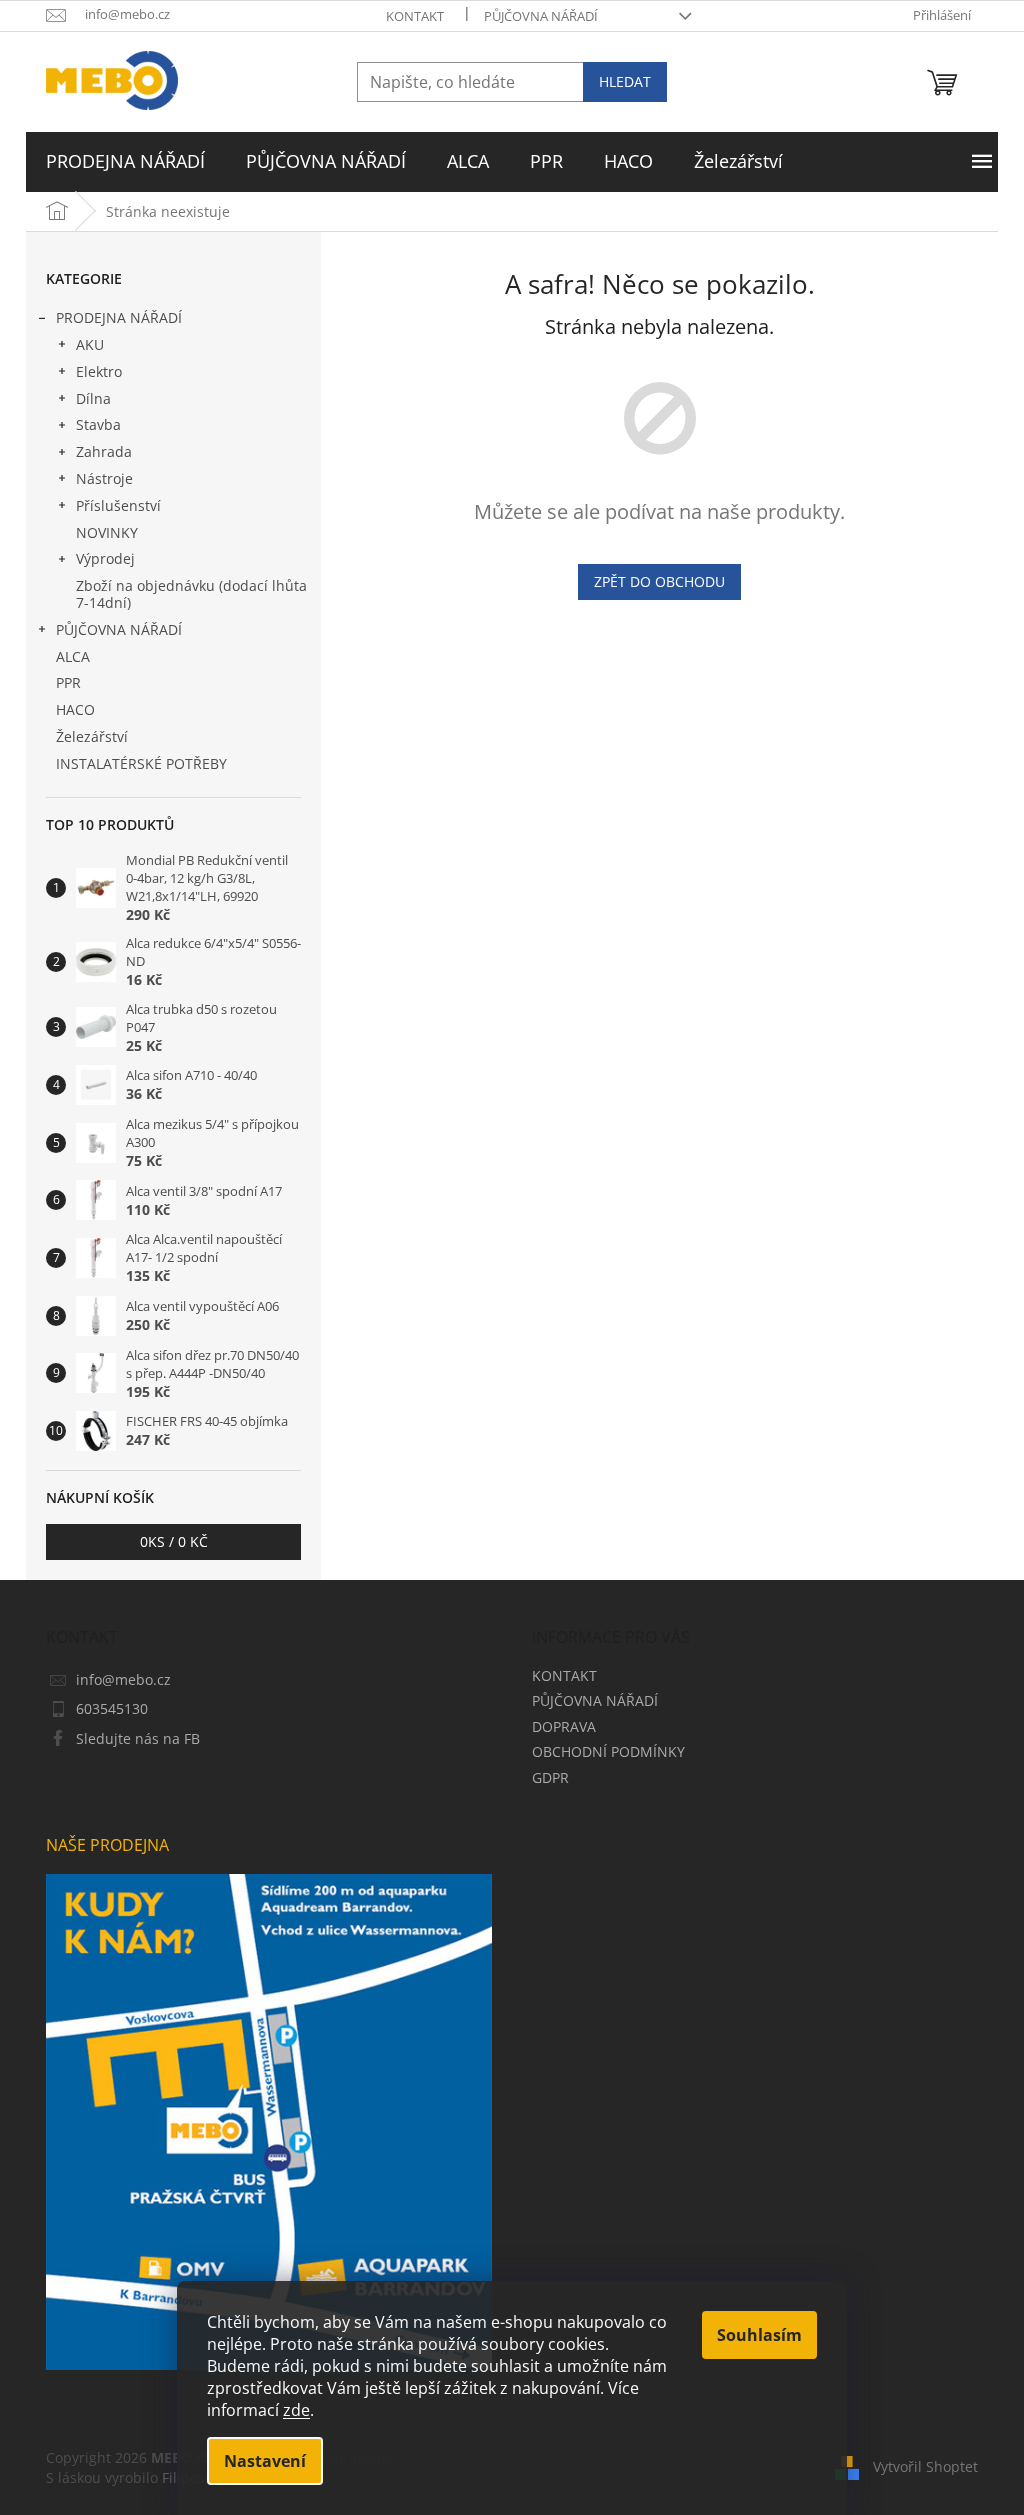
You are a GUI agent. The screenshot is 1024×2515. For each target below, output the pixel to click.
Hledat (625, 81)
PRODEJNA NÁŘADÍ (119, 317)
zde (296, 2410)
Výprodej (105, 558)
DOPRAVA (564, 1726)
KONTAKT (415, 16)
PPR (68, 682)
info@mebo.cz (123, 1679)
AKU (90, 344)
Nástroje (104, 478)
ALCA (73, 656)
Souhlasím (759, 2335)
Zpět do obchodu (659, 581)
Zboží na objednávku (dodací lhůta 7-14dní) (191, 594)
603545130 (112, 1708)
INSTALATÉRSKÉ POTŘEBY (141, 763)
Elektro (99, 371)
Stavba (98, 424)
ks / (174, 1541)
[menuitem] (125, 162)
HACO (75, 709)
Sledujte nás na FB (138, 1738)
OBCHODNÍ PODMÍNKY (608, 1751)
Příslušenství (118, 505)
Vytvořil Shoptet (925, 2465)
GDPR (550, 1777)
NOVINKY (107, 532)
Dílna (93, 398)
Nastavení (265, 2461)
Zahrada (104, 451)
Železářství (92, 736)
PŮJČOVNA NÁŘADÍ (541, 16)
